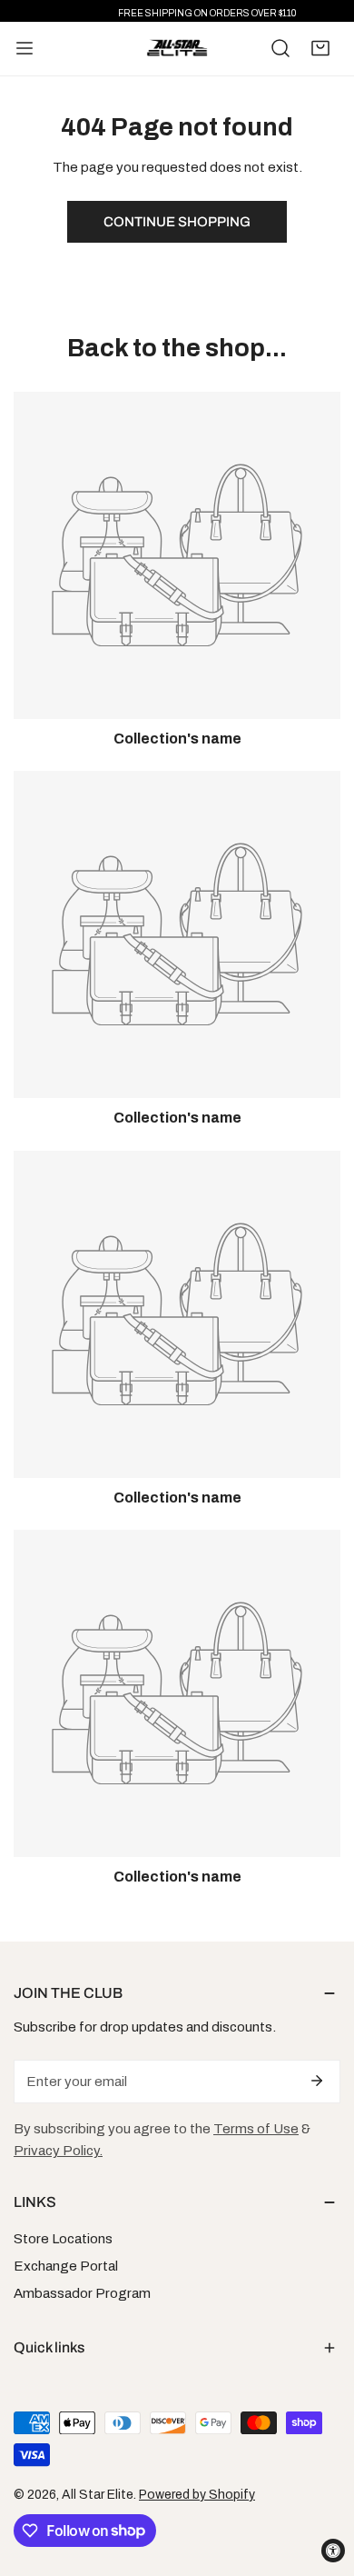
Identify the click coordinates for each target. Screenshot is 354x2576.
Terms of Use (256, 2129)
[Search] (280, 48)
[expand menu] (25, 49)
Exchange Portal (66, 2266)
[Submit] (317, 2081)
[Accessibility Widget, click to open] (333, 2551)
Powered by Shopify (197, 2495)
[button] (320, 48)
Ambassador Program (82, 2293)
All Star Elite (98, 2495)
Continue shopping (177, 222)
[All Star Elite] (177, 49)
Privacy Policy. (58, 2151)
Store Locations (63, 2239)
